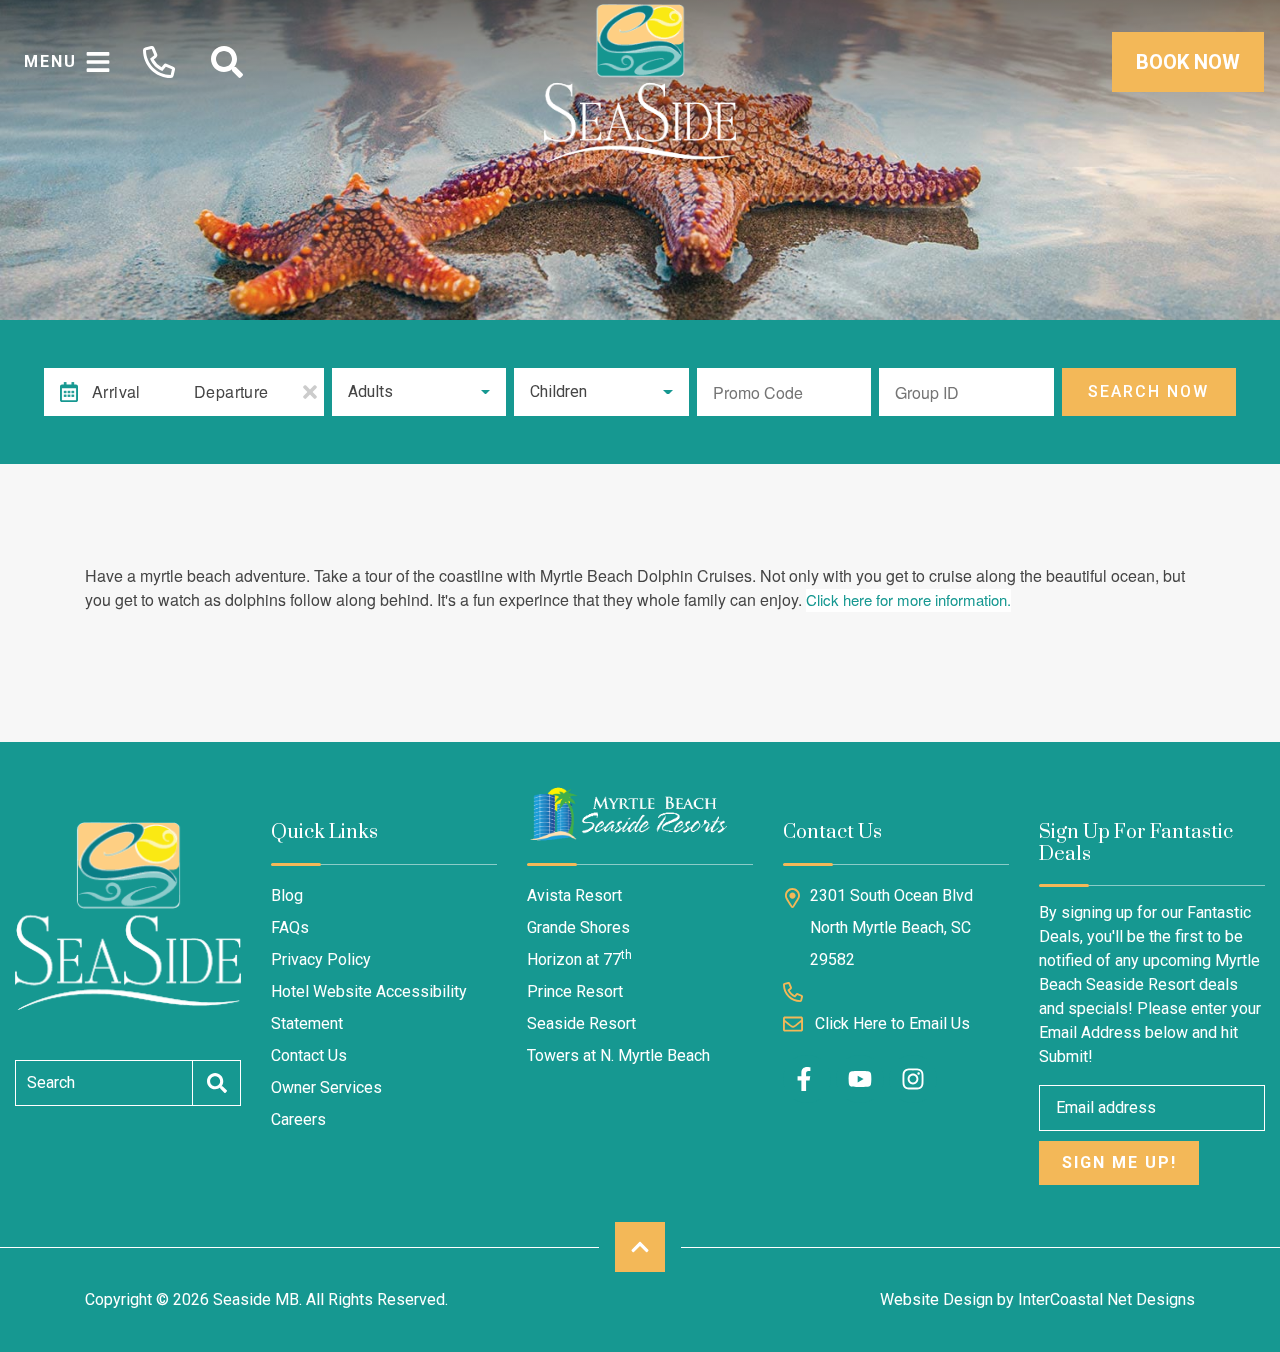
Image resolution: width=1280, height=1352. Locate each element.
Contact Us (309, 1055)
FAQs (290, 927)
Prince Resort (575, 991)
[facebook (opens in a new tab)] (807, 1079)
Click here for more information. (908, 599)
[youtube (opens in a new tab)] (860, 1079)
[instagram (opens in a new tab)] (913, 1079)
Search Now (1148, 391)
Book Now (1188, 62)
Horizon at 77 (579, 958)
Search (51, 1082)
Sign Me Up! (1119, 1162)
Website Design (936, 1299)
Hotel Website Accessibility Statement (369, 1007)
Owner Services (326, 1087)
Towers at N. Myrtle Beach (618, 1055)
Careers (298, 1119)
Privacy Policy (321, 959)
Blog (287, 895)
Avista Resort (574, 895)
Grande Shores (578, 927)
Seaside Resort (581, 1023)
